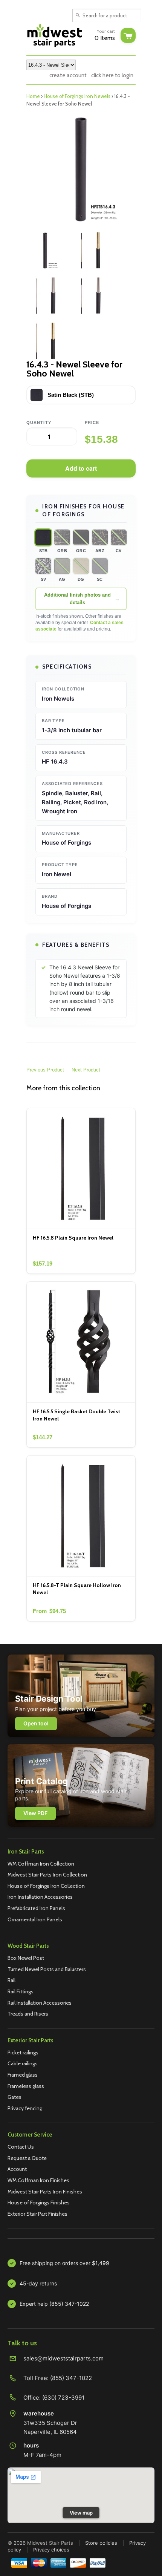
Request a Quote (27, 2158)
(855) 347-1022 (71, 2378)
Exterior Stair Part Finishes (37, 2214)
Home (33, 96)
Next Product (86, 1070)
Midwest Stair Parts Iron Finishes (45, 2192)
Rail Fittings (21, 1991)
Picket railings (23, 2053)
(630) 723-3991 (63, 2398)
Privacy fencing (25, 2108)
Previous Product (45, 1070)
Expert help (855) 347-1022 (54, 2304)
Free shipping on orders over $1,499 (64, 2263)
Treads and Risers (28, 2014)
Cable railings (23, 2063)
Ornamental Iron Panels (35, 1919)
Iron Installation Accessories (40, 1897)
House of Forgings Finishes (39, 2203)
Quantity (39, 422)
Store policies (101, 2543)
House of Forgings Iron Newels (77, 96)
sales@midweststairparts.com (63, 2358)
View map (81, 2513)
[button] (43, 537)
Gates (15, 2097)
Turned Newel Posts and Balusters (47, 1969)
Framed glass (23, 2075)
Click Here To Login (112, 75)
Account (17, 2169)
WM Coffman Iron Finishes (38, 2180)
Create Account (68, 75)
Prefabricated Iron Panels (36, 1908)
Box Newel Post (26, 1958)
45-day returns (38, 2283)
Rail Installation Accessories (40, 2003)
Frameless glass (26, 2086)
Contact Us (21, 2147)
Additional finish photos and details (77, 599)
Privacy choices (51, 2550)
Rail (11, 1980)
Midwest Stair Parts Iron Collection (47, 1875)
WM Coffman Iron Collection (41, 1864)
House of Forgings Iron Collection (46, 1886)
